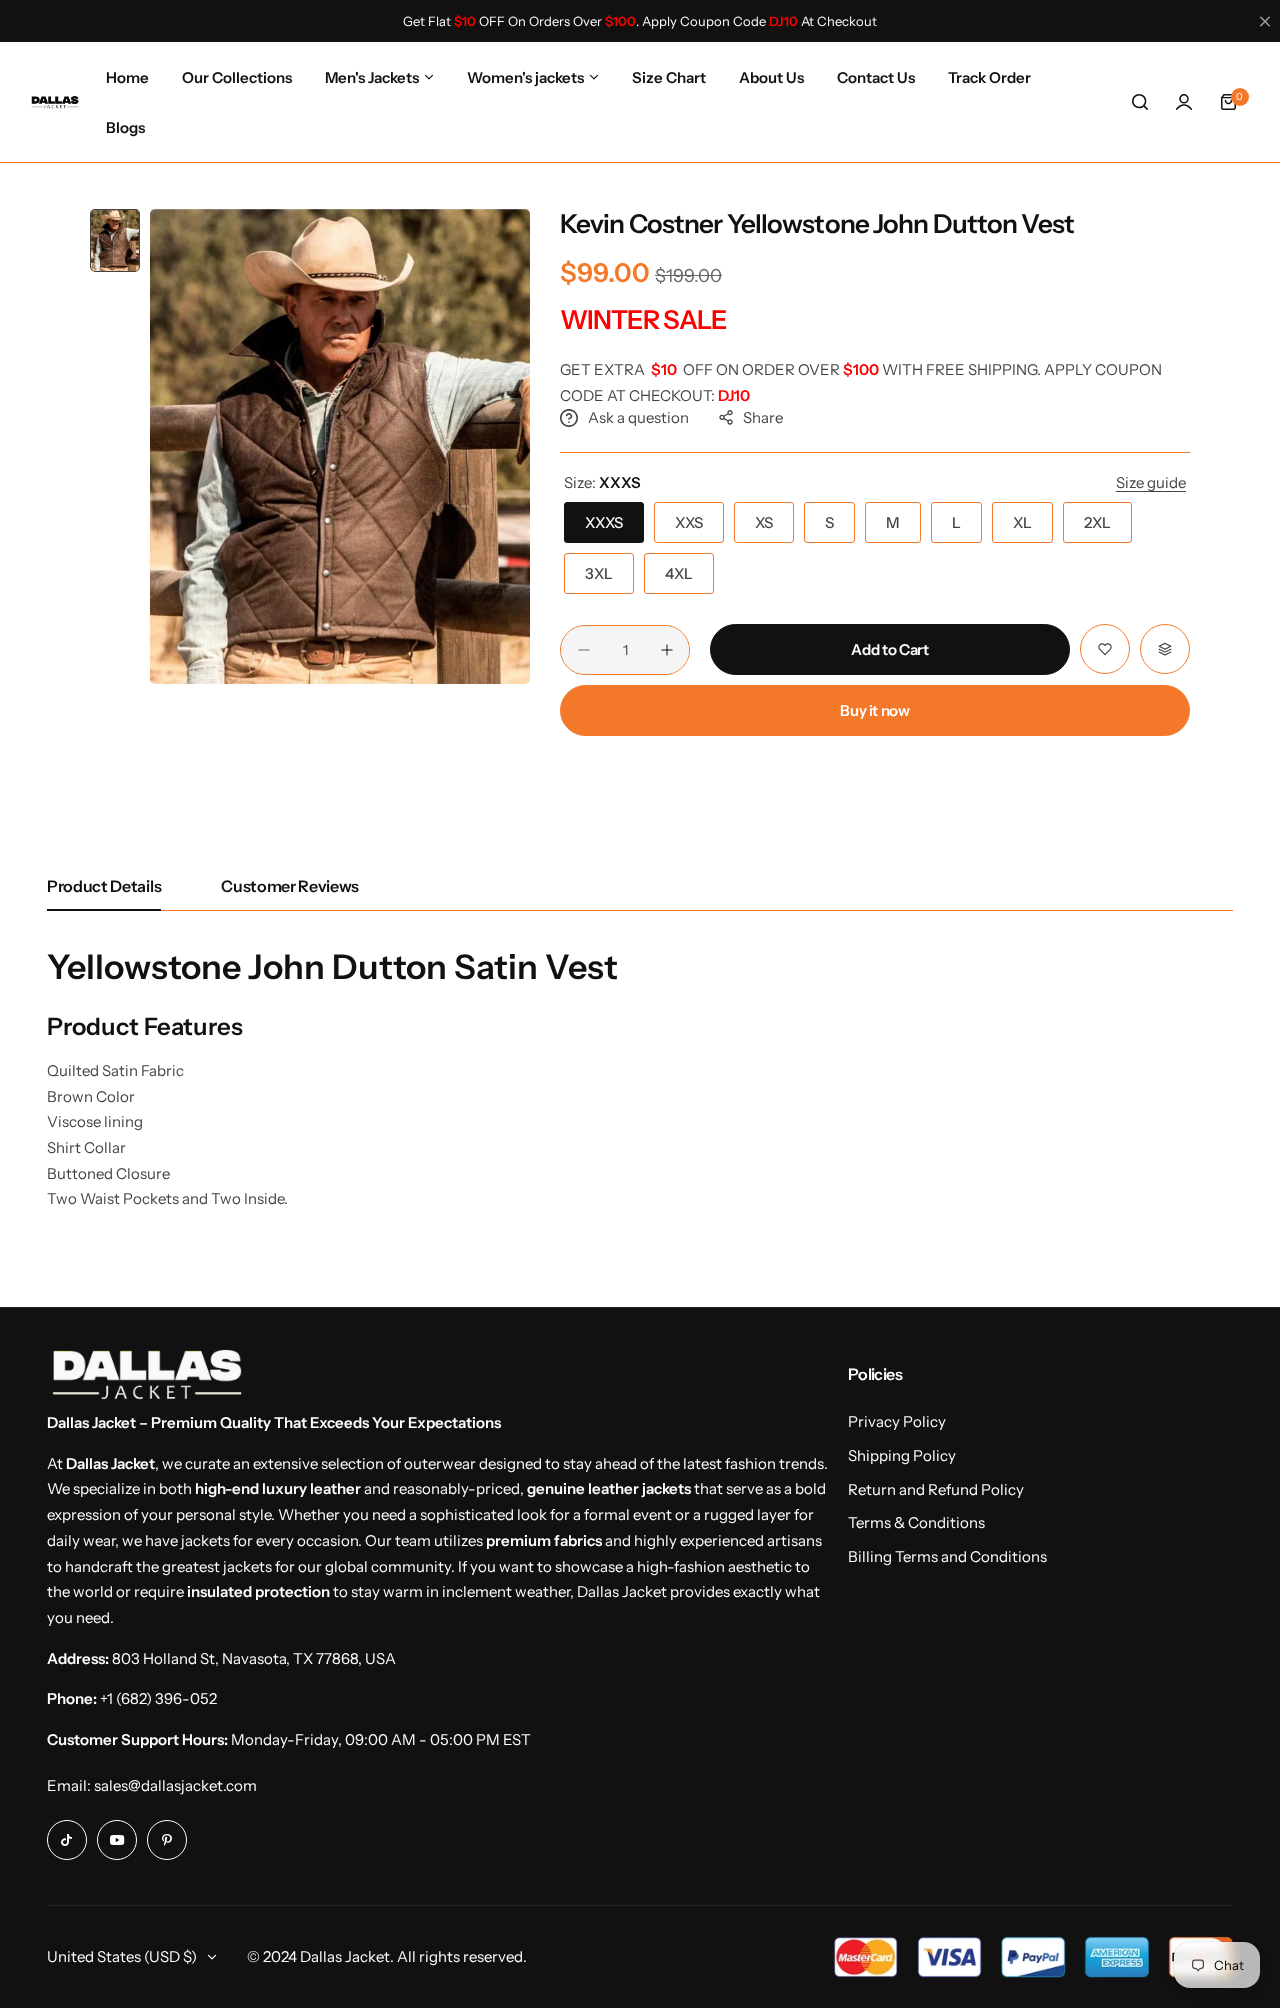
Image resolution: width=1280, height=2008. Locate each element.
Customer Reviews (290, 886)
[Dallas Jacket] (55, 102)
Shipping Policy (902, 1455)
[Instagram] (67, 1840)
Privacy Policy (897, 1421)
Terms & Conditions (916, 1522)
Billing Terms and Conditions (947, 1556)
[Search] (1140, 102)
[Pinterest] (167, 1840)
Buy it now (874, 710)
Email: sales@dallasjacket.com (152, 1785)
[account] (1184, 102)
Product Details (104, 886)
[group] (340, 446)
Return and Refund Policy (936, 1489)
